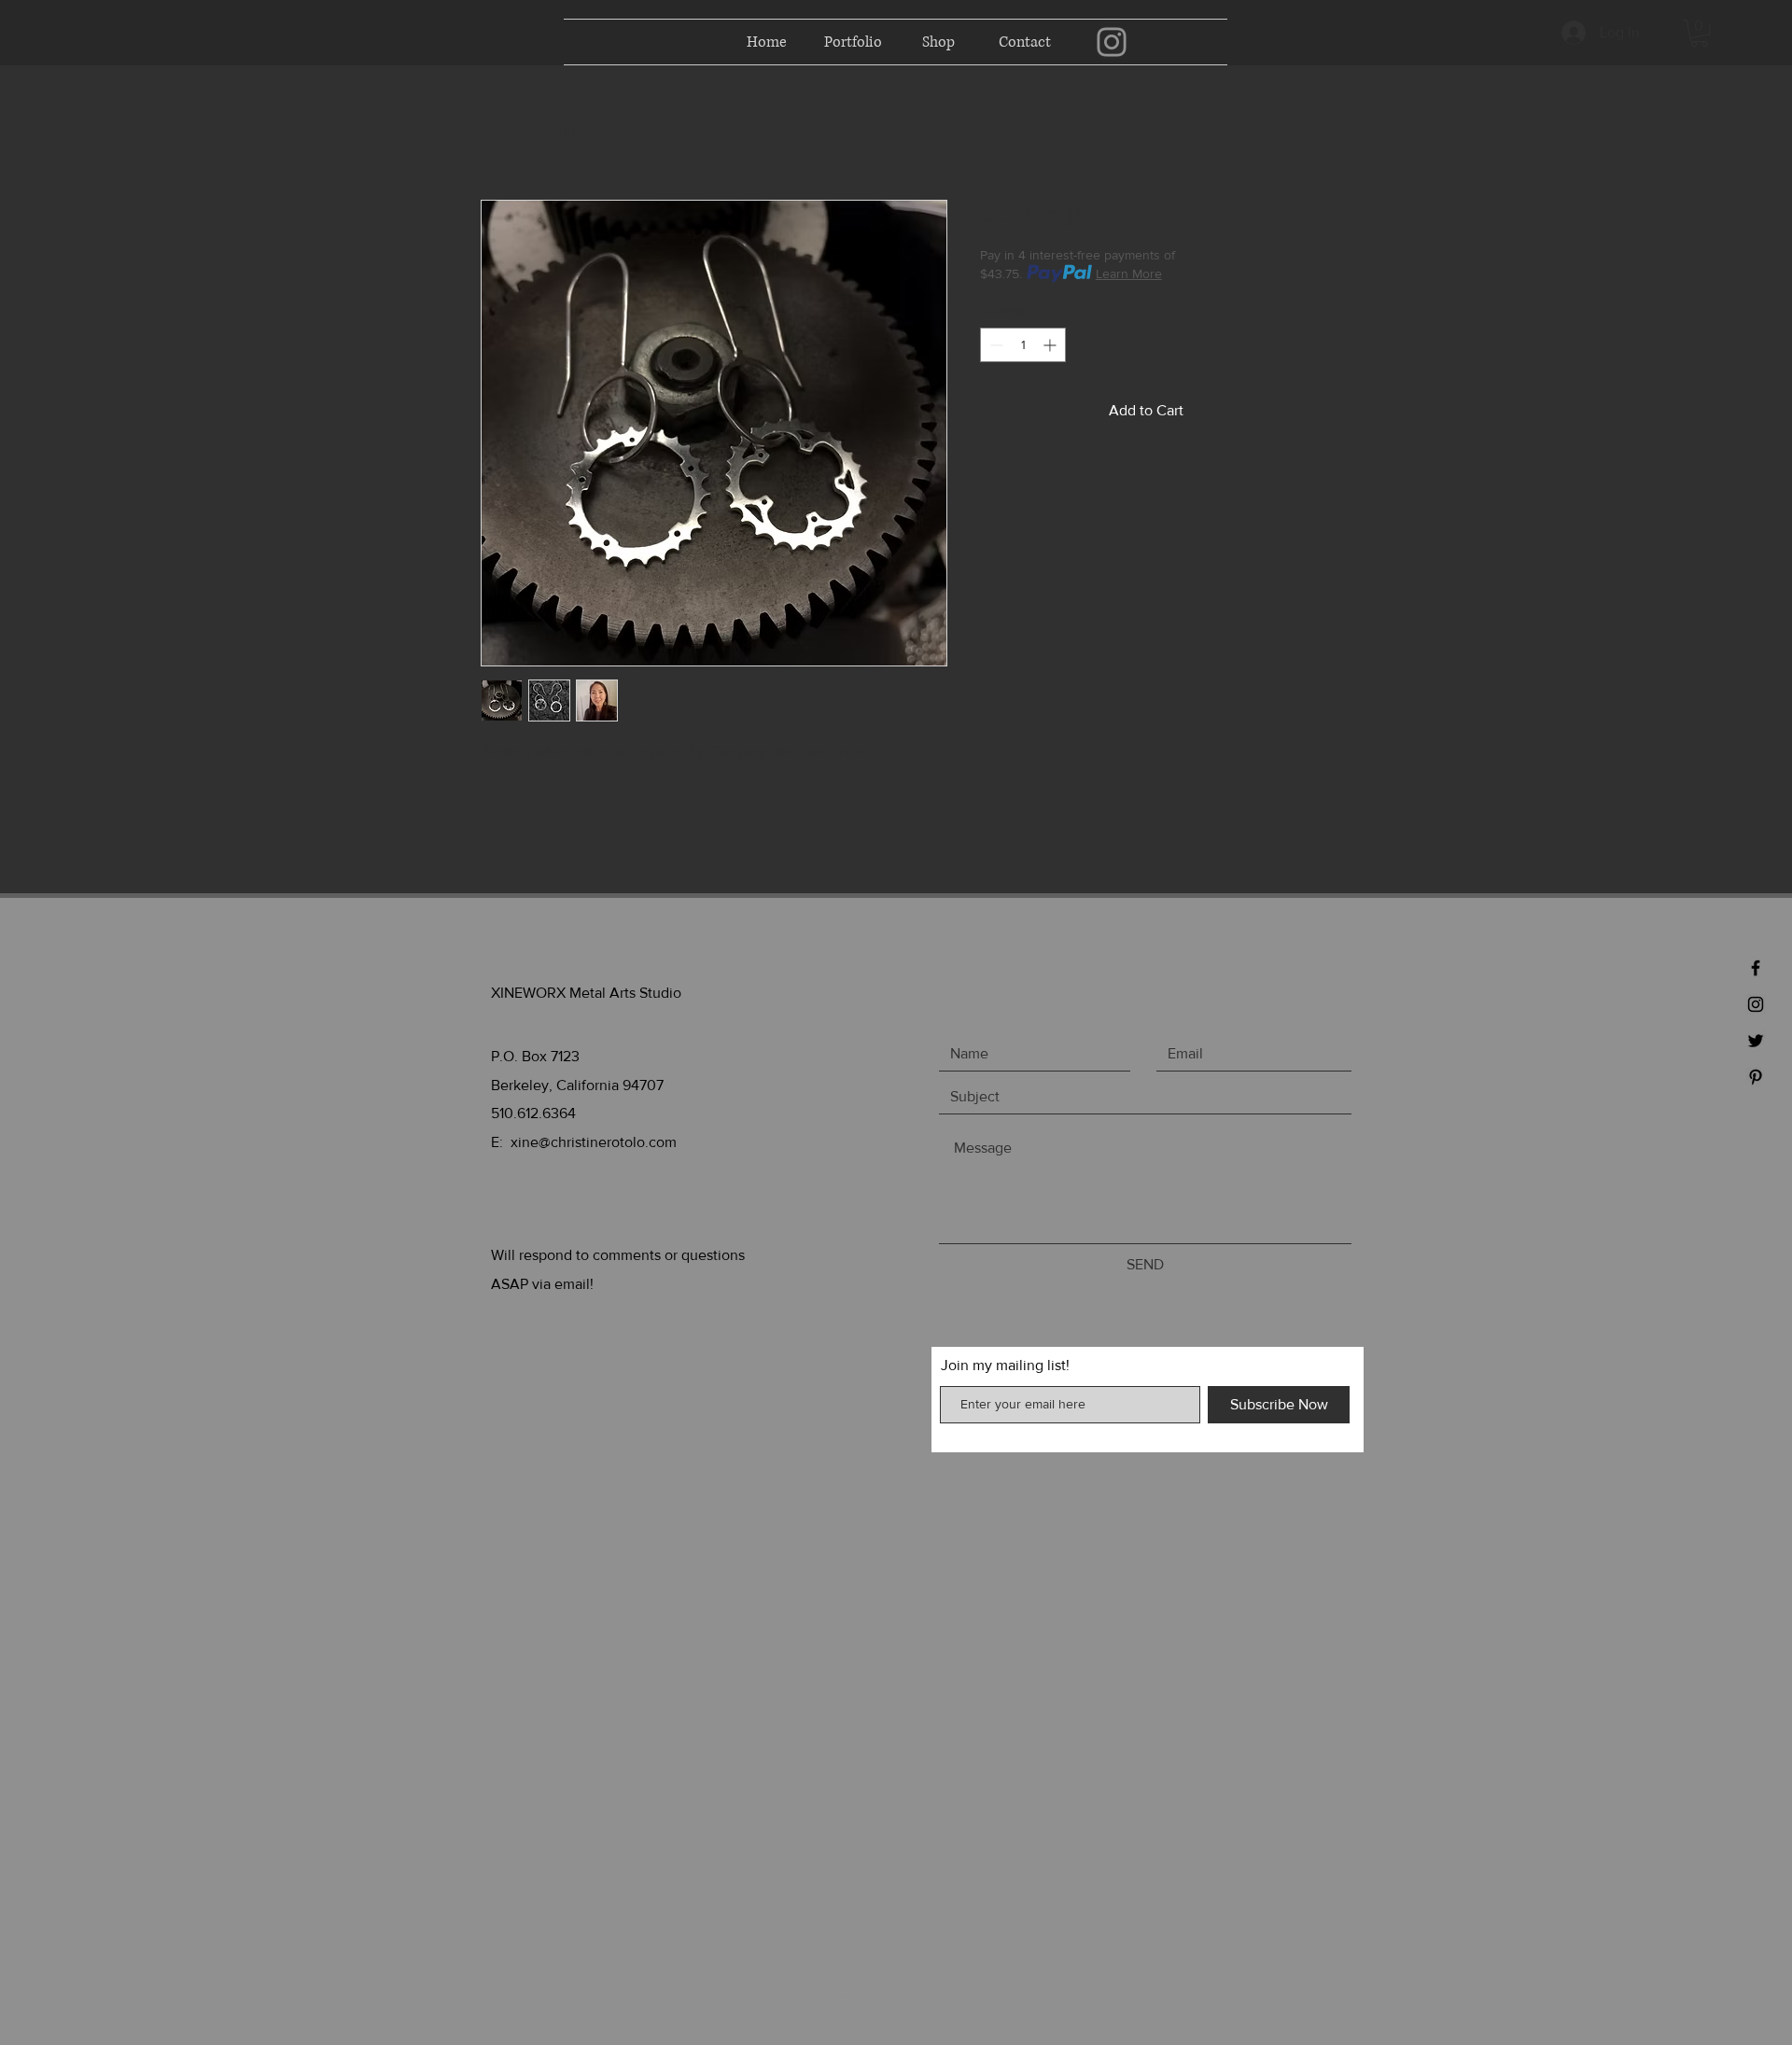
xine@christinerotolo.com (594, 1142)
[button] (1699, 33)
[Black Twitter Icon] (1756, 1041)
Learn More (1129, 273)
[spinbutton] (1023, 345)
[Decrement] (994, 345)
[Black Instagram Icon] (1756, 1004)
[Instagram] (1112, 42)
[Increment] (1051, 345)
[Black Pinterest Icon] (1756, 1077)
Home (500, 132)
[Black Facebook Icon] (1756, 968)
